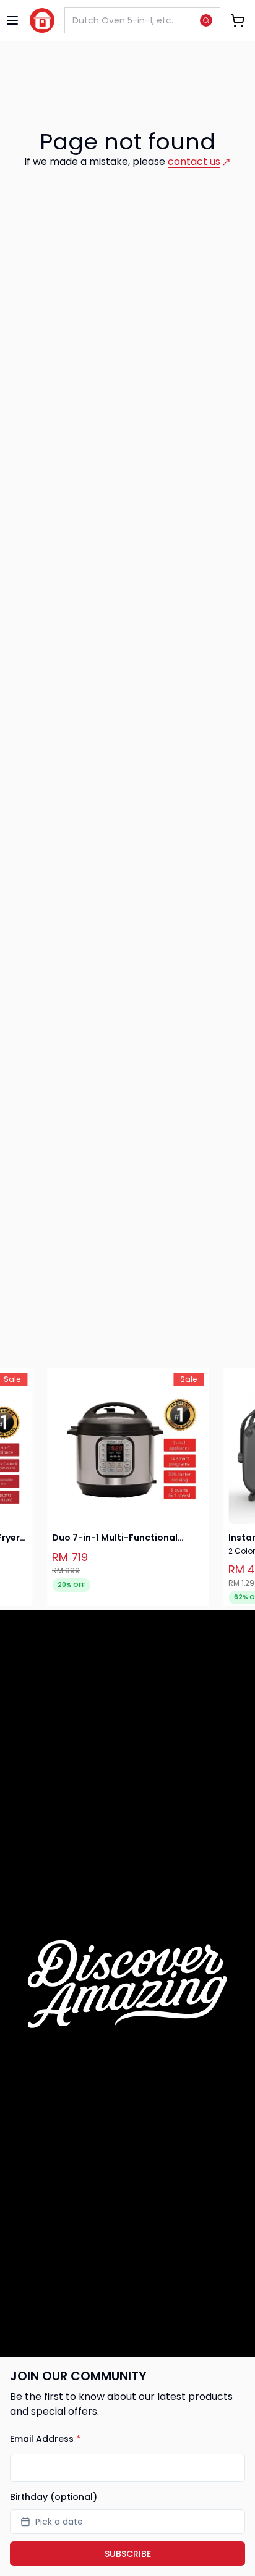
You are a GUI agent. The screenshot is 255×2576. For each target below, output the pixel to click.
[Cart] (238, 20)
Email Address (45, 2439)
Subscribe (128, 2554)
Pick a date (59, 2522)
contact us (194, 162)
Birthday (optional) (54, 2497)
